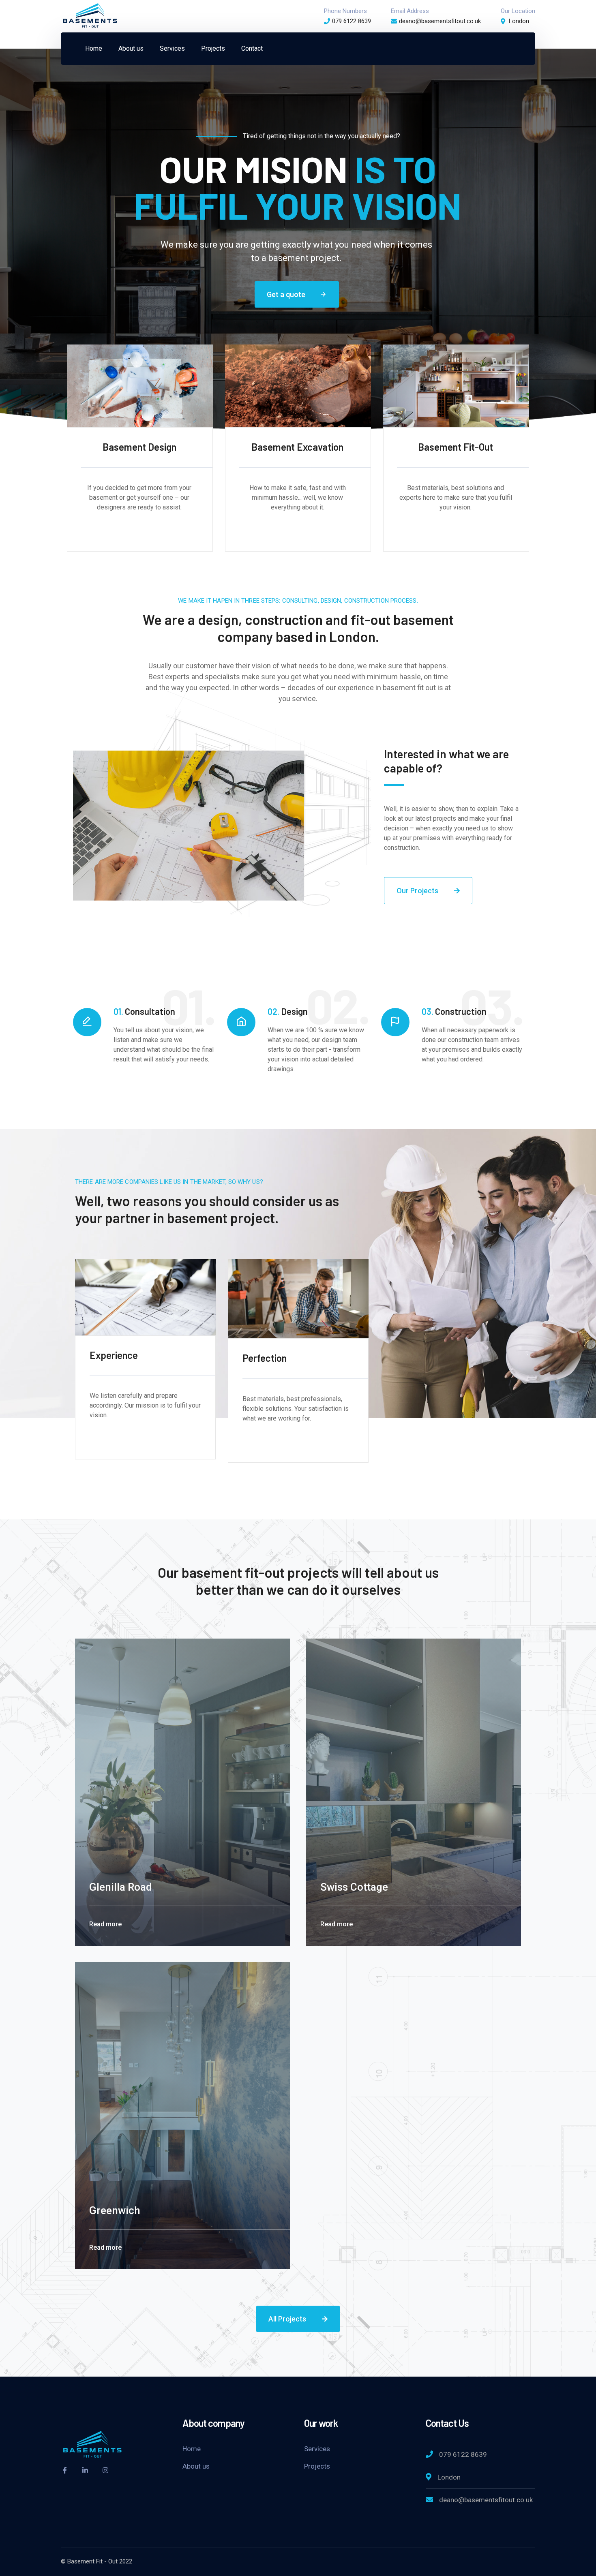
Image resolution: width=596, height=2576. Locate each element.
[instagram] (105, 2470)
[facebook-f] (65, 2470)
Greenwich (115, 2210)
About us (196, 2466)
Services (317, 2449)
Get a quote (297, 294)
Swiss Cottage (354, 1887)
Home (192, 2449)
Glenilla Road (121, 1887)
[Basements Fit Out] (90, 16)
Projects (317, 2466)
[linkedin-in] (85, 2470)
